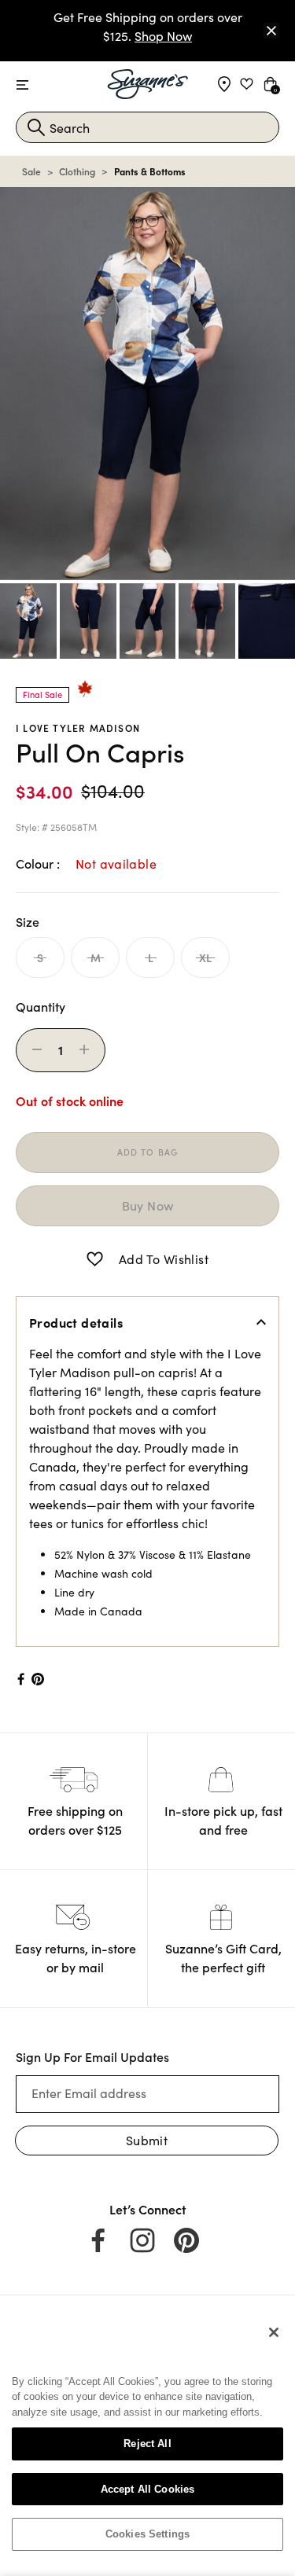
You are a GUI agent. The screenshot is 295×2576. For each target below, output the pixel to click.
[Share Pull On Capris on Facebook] (20, 1679)
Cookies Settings (147, 2534)
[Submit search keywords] (36, 127)
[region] (147, 2439)
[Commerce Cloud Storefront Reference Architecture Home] (147, 84)
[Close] (271, 31)
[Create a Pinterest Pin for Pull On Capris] (38, 1679)
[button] (95, 1259)
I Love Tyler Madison (78, 728)
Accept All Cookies (147, 2489)
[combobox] (147, 127)
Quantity (41, 1006)
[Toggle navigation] (22, 85)
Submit (147, 2140)
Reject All (147, 2444)
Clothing (77, 171)
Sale (31, 171)
